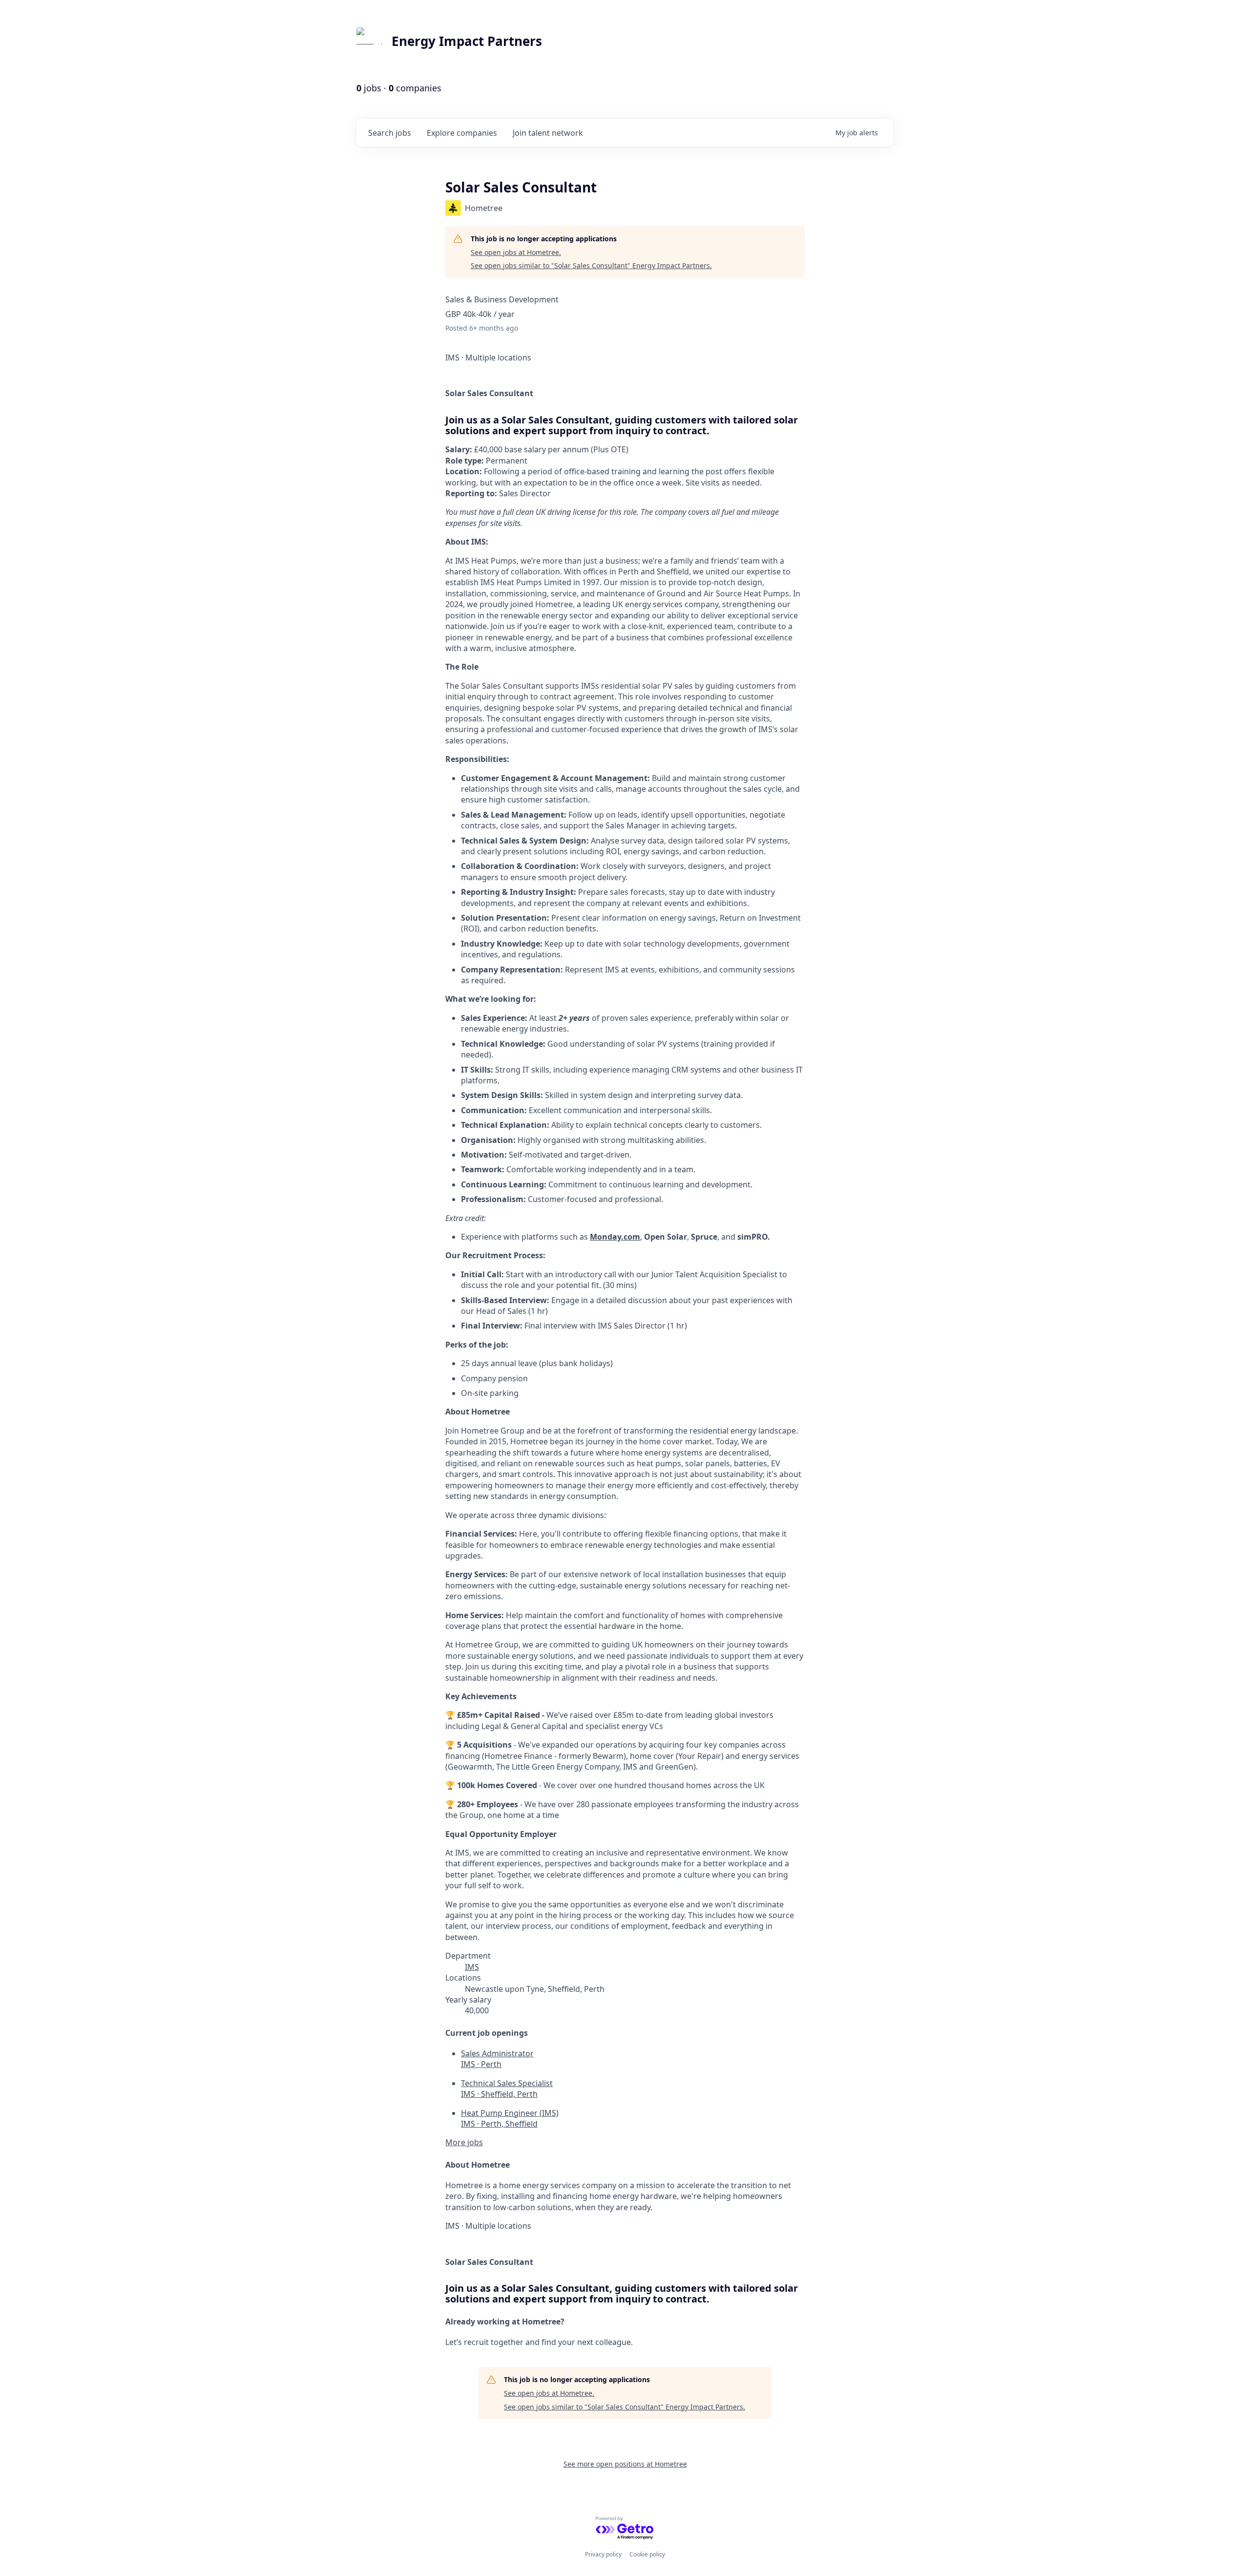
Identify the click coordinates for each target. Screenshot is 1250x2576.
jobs (390, 133)
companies (462, 133)
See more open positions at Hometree (625, 2464)
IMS (472, 1967)
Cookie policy (647, 2554)
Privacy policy (603, 2554)
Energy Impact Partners (467, 41)
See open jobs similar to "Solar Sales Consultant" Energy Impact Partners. (591, 265)
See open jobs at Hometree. (516, 252)
